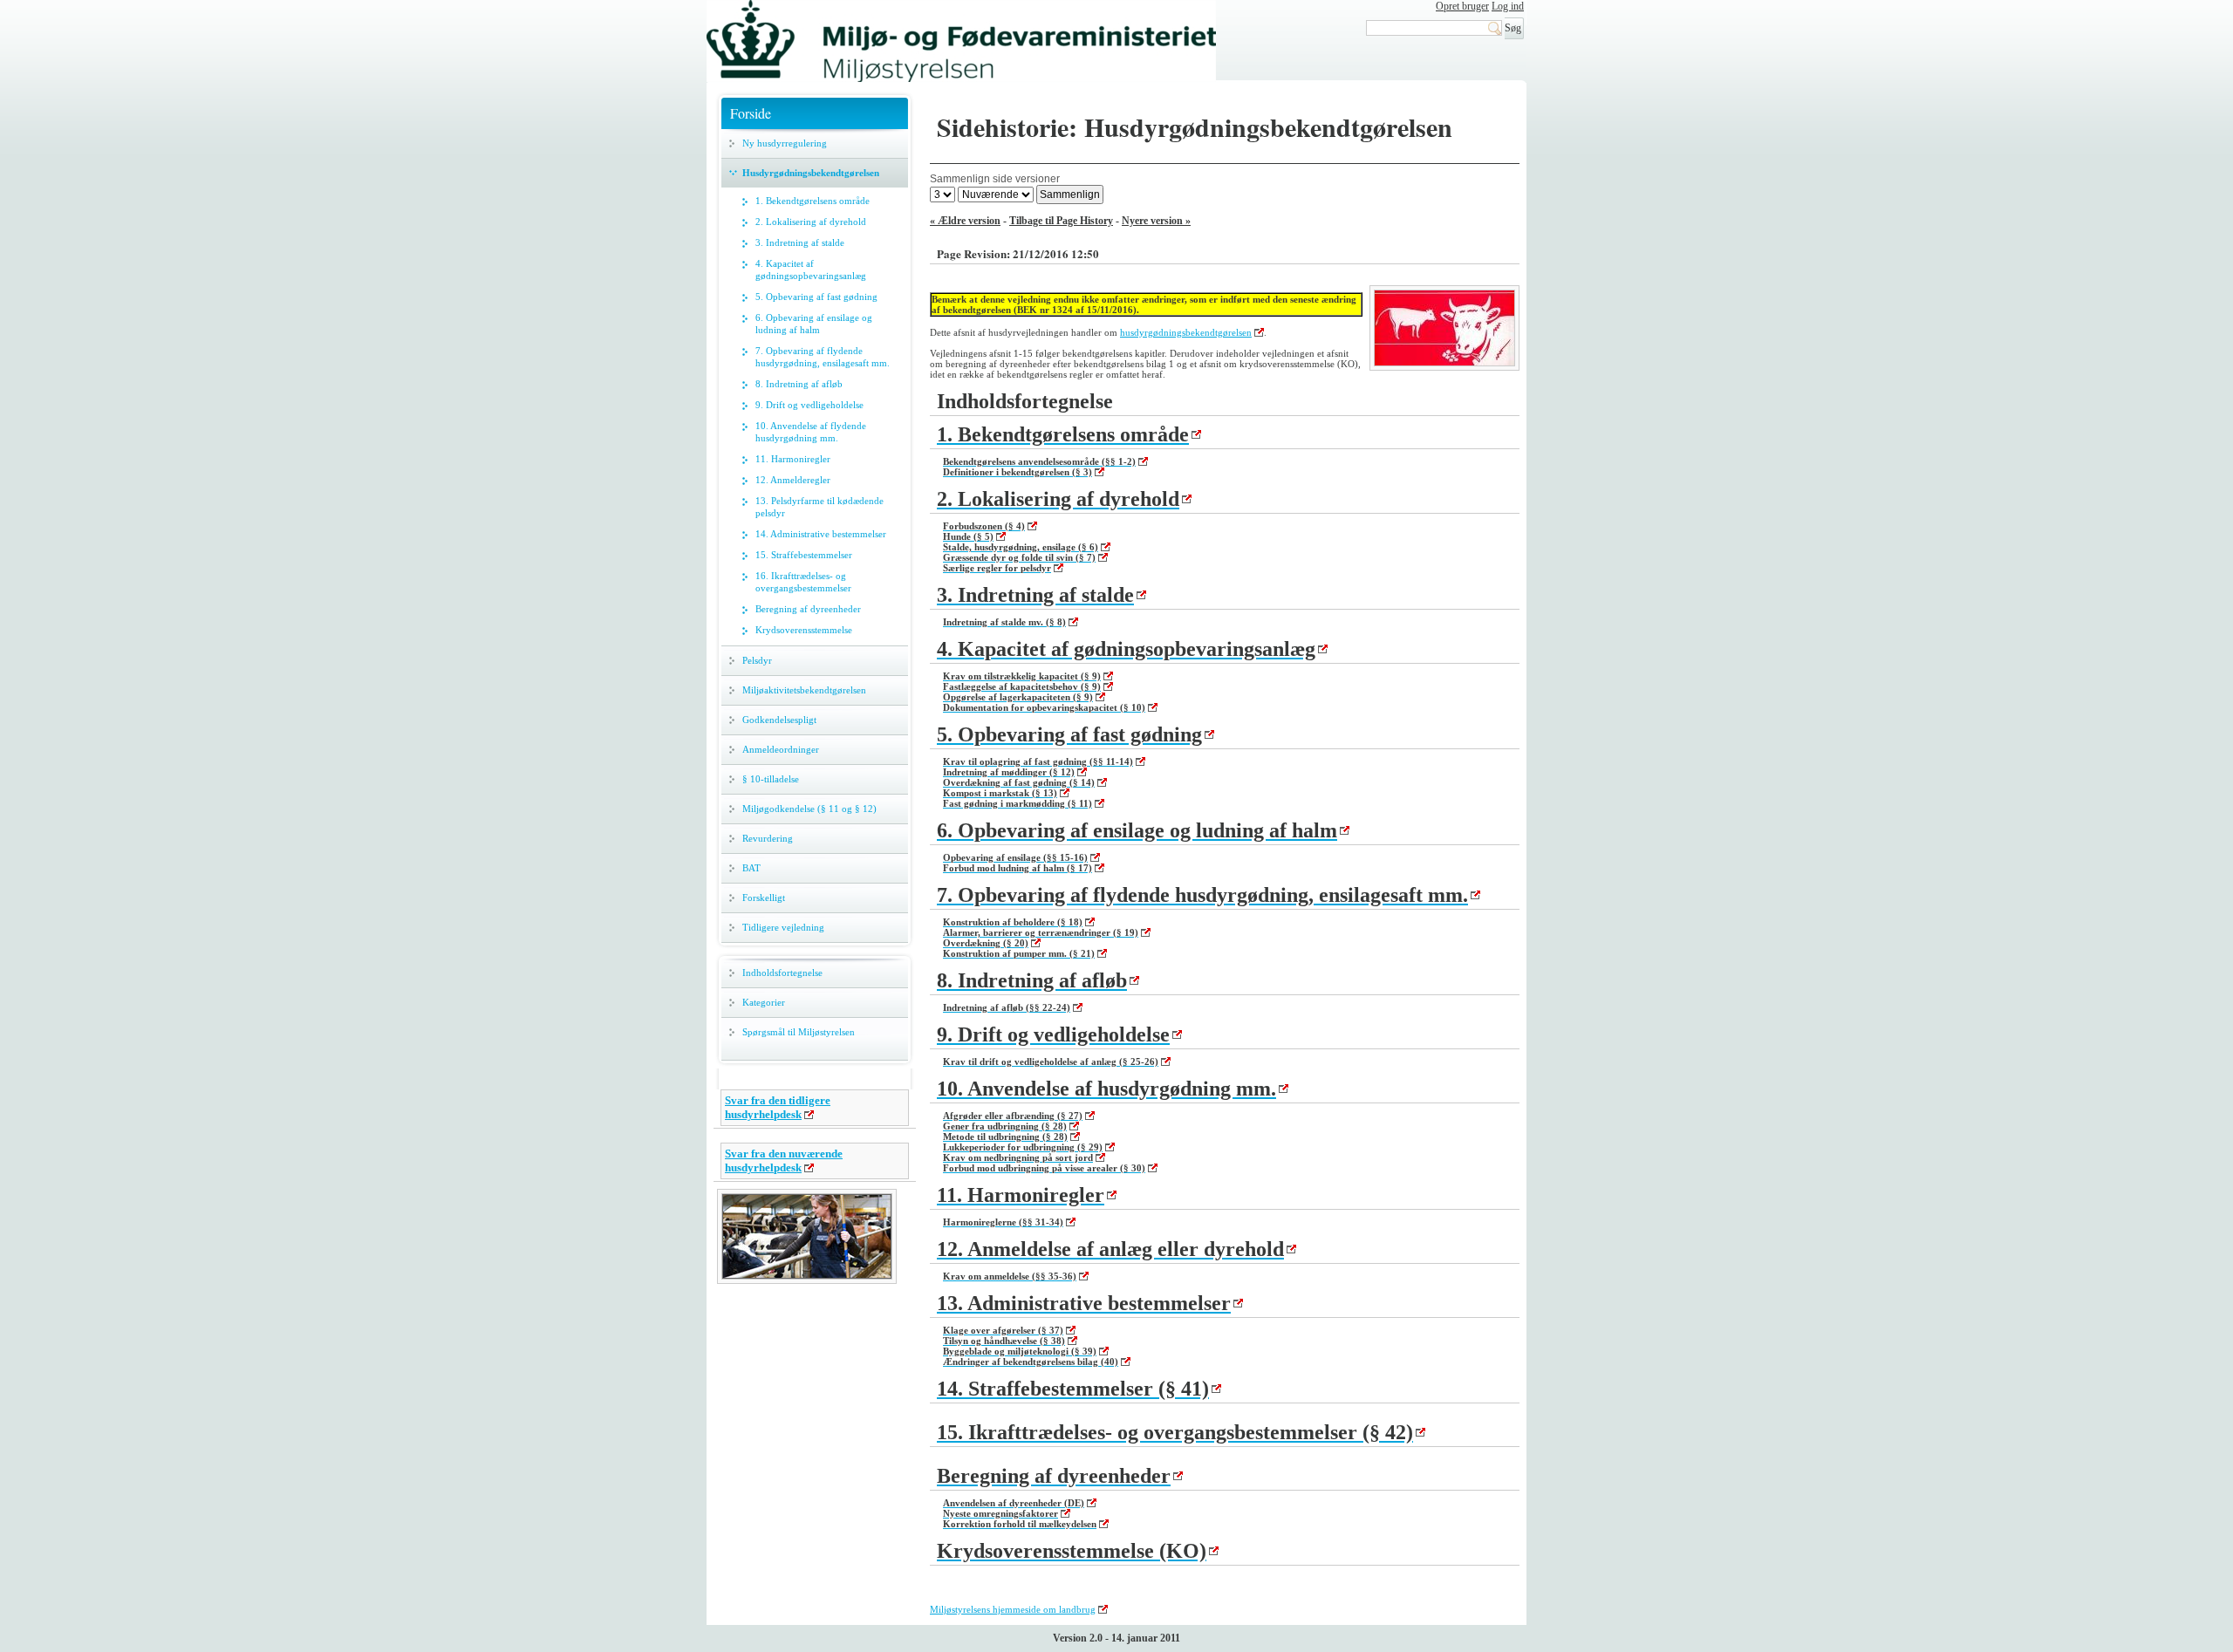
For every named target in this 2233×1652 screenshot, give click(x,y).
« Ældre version (965, 221)
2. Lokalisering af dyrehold (811, 222)
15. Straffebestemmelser (804, 555)
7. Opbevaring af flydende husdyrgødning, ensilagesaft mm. (823, 357)
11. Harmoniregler (793, 459)
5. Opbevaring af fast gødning (816, 297)
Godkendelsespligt (779, 720)
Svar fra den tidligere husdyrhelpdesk (778, 1107)
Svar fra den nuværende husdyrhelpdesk (784, 1160)
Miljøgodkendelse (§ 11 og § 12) (809, 809)
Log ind (1508, 6)
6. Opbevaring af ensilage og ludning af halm (814, 324)
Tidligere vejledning (783, 927)
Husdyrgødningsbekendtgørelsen (811, 173)
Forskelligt (764, 898)
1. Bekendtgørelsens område (813, 201)
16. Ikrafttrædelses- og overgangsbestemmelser (803, 582)
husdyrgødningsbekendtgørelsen (1186, 332)
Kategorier (764, 1002)
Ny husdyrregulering (785, 143)
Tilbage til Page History (1061, 221)
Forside (751, 113)
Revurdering (768, 838)
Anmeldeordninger (781, 749)
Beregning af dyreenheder (808, 609)
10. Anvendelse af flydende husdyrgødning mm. (811, 432)
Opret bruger (1462, 6)
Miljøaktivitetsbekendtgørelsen (804, 690)
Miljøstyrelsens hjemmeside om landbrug (1013, 1609)
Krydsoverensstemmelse (804, 630)
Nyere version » (1156, 221)
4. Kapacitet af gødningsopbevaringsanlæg (811, 270)
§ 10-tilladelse (771, 779)
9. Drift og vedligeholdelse (809, 405)
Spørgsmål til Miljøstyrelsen (799, 1032)
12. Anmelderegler (793, 480)
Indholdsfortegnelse (782, 973)
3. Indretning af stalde (800, 242)
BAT (751, 868)
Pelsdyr (757, 660)
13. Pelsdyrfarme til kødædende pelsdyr (819, 507)
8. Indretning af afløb (799, 384)
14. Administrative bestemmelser (821, 534)
